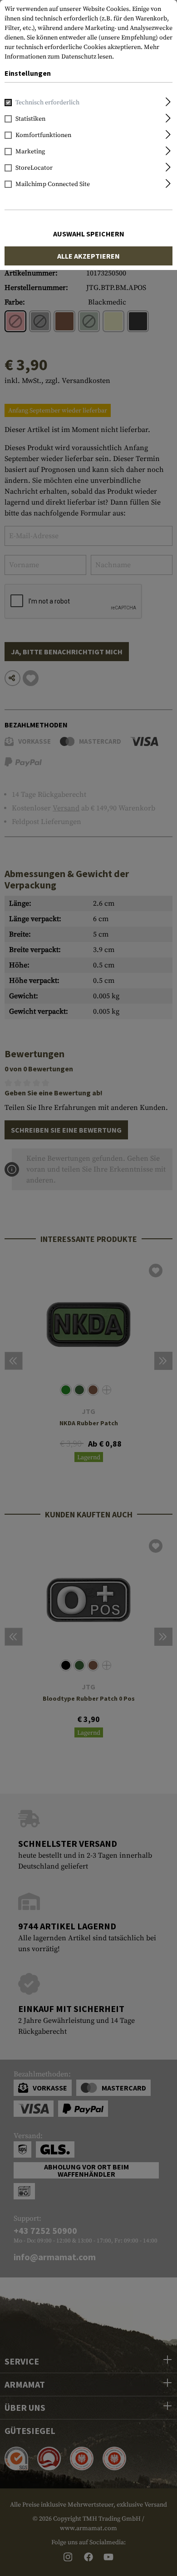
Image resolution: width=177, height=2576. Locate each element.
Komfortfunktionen (43, 135)
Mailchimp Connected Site (53, 184)
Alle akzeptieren (88, 256)
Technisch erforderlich (47, 103)
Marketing (30, 152)
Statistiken (30, 119)
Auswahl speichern (89, 234)
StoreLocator (34, 168)
